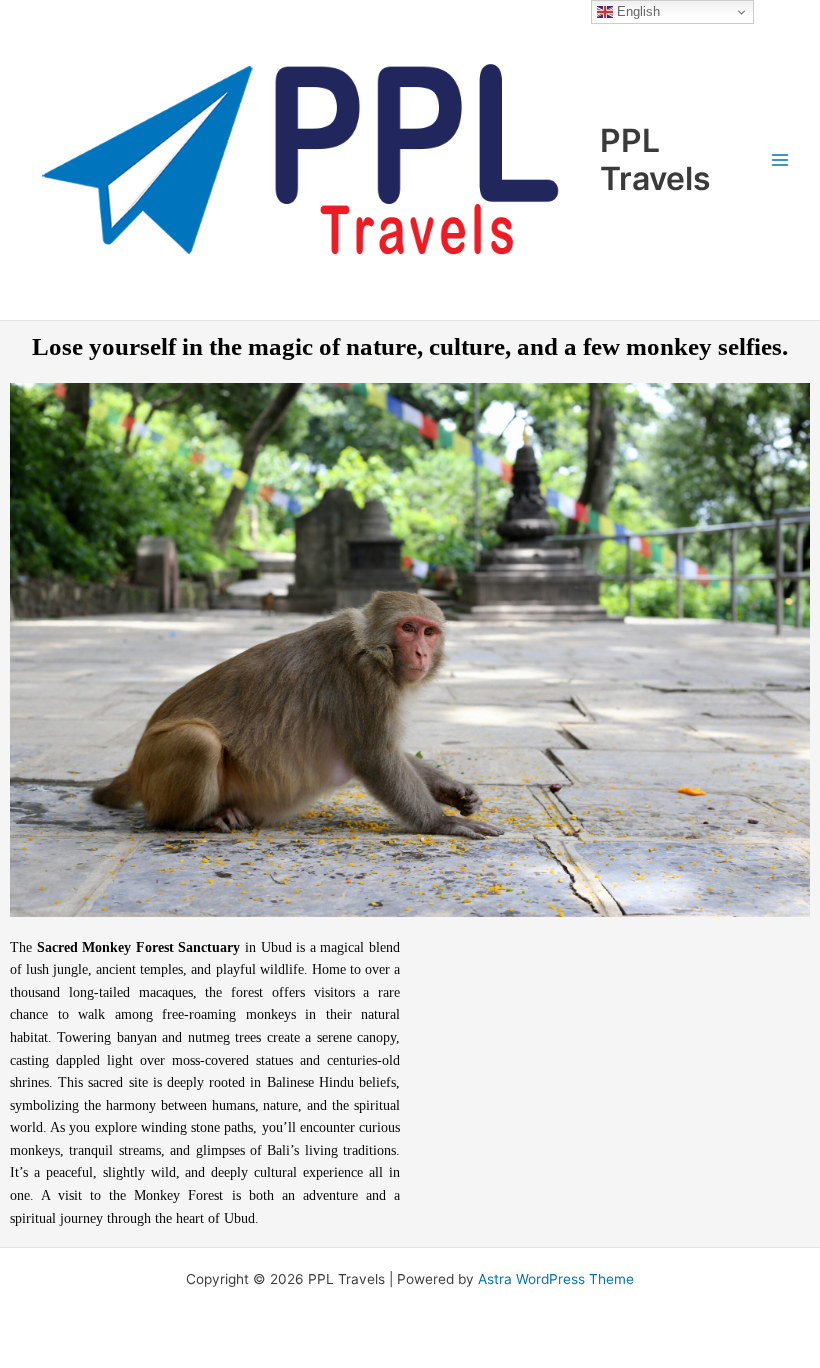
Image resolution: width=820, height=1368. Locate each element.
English (636, 11)
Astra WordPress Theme (556, 1279)
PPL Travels (655, 159)
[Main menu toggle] (780, 159)
